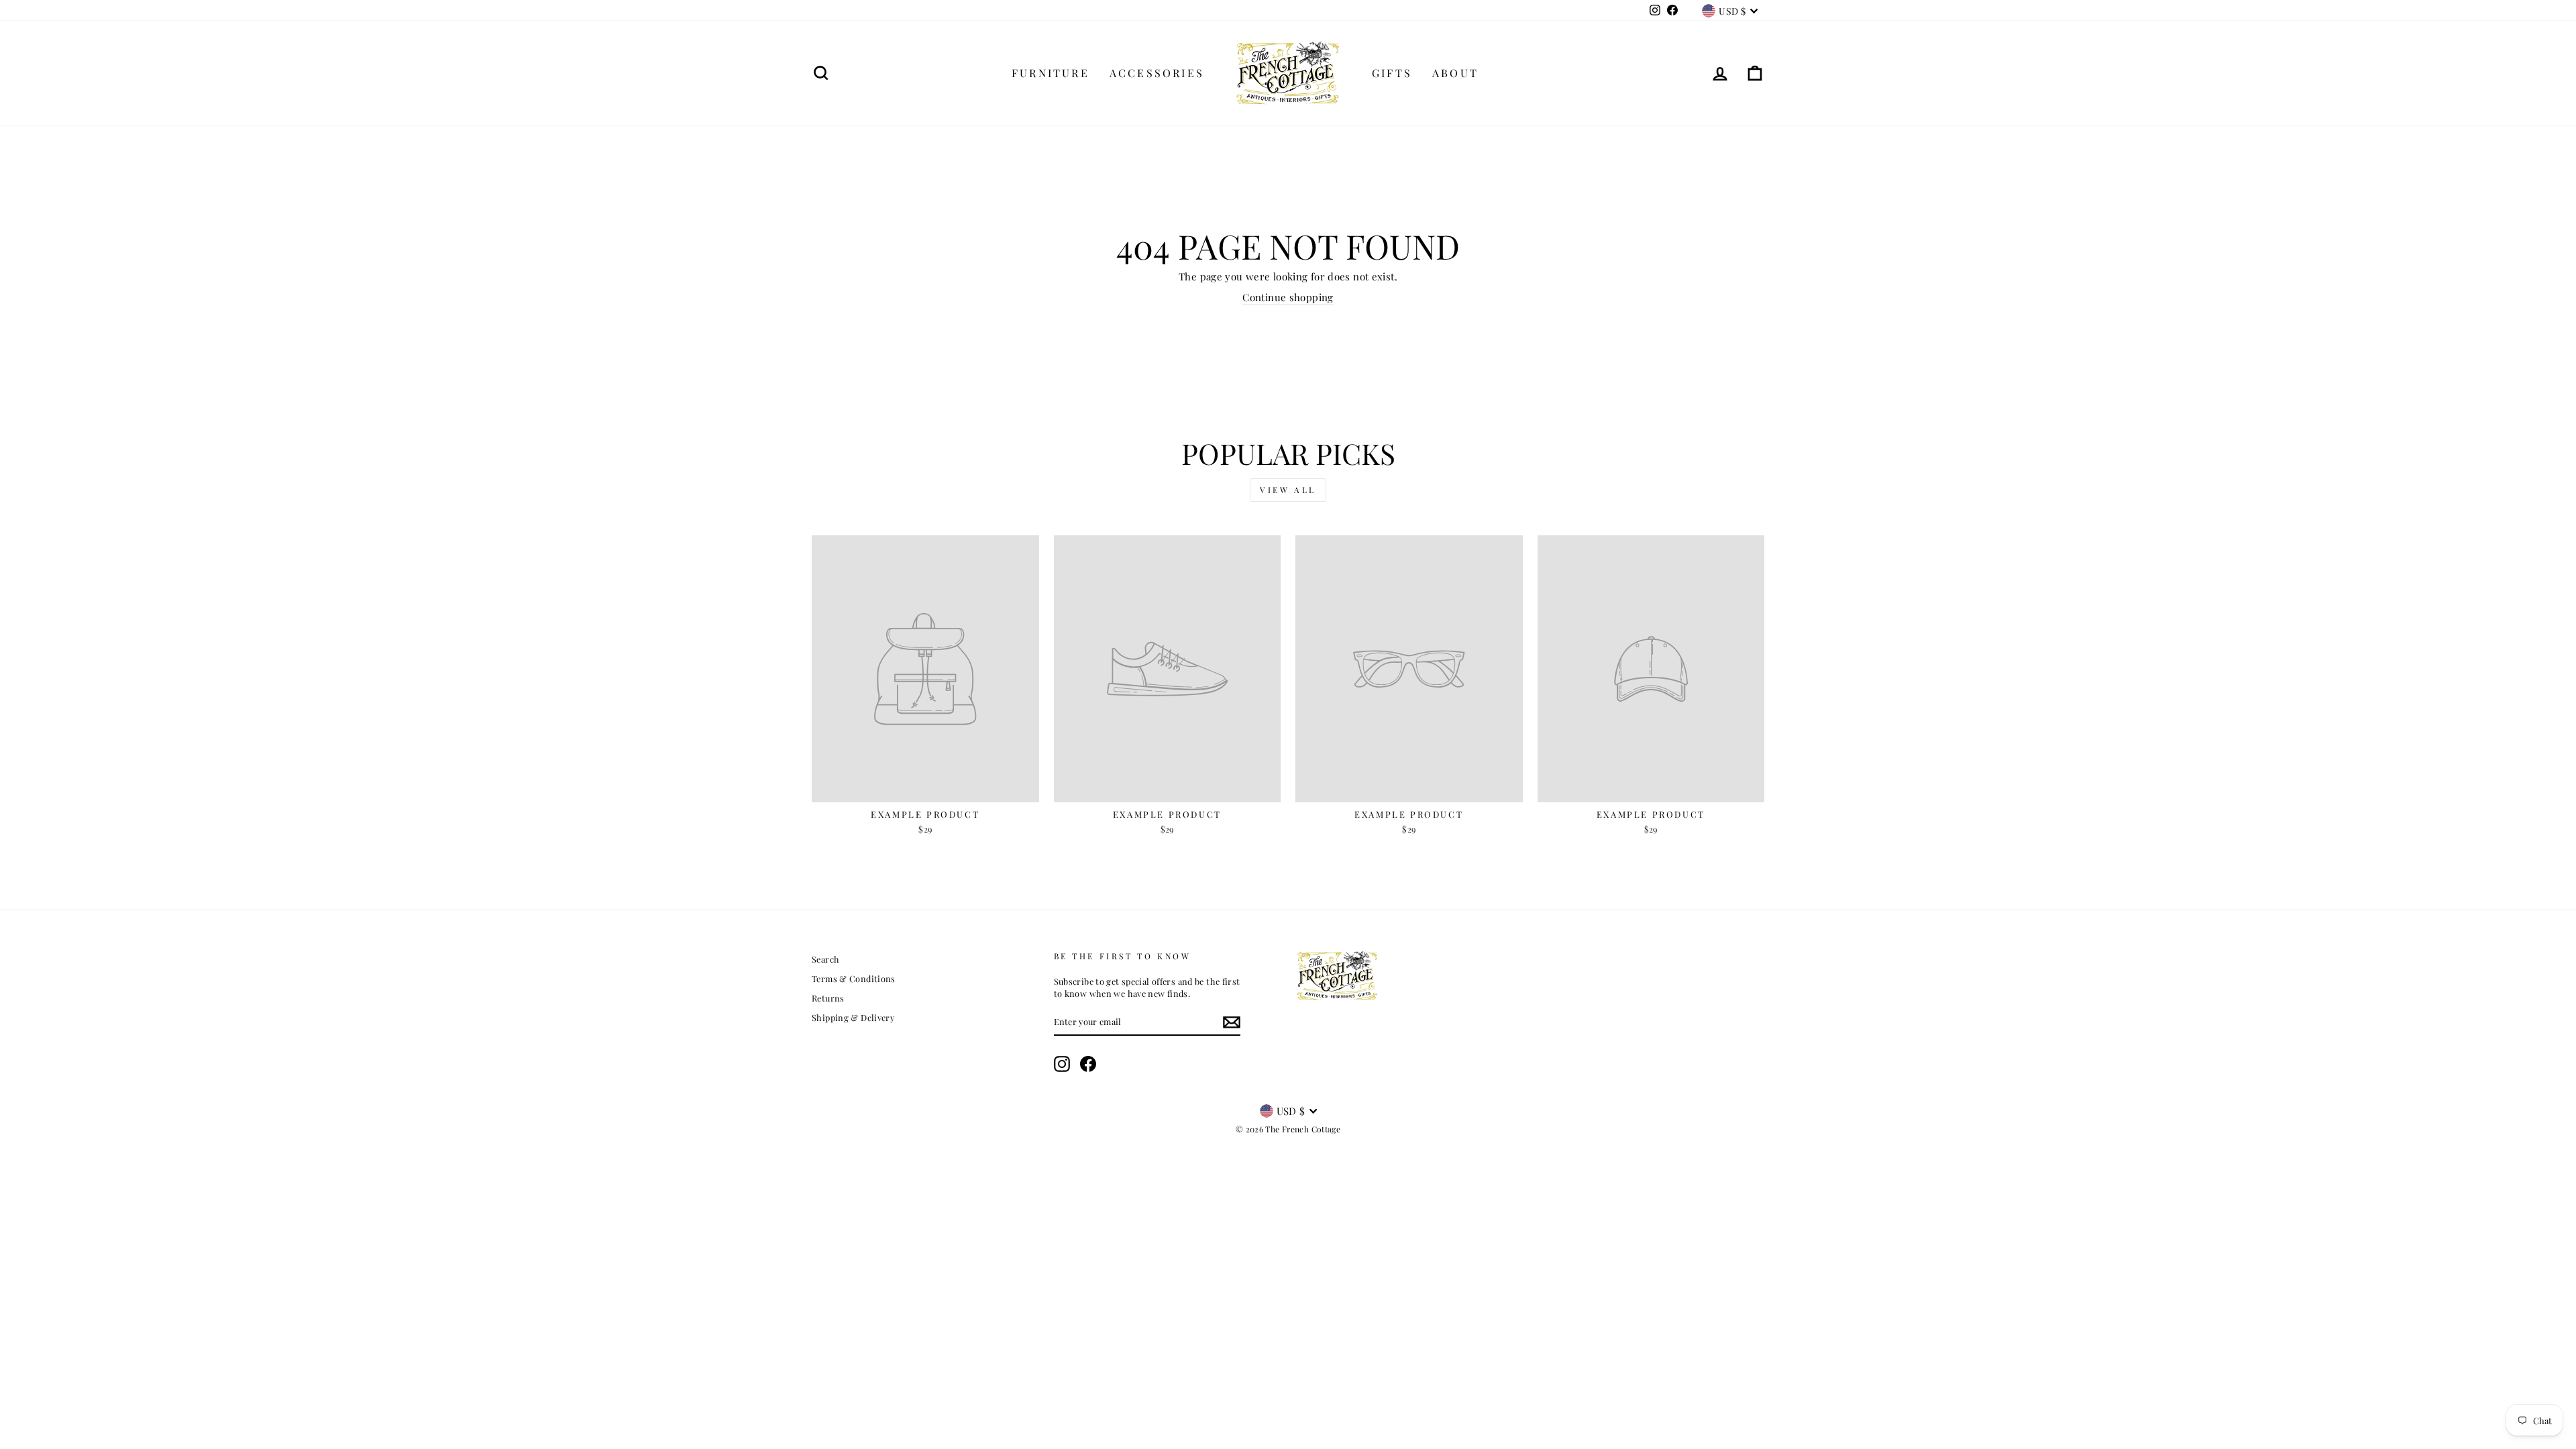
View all (1288, 490)
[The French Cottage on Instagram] (1062, 1064)
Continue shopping (1288, 297)
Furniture (1051, 73)
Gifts (1392, 73)
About (1455, 73)
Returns (828, 998)
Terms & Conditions (854, 978)
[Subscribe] (1232, 1022)
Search (825, 959)
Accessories (1157, 73)
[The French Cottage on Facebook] (1088, 1064)
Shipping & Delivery (853, 1017)
